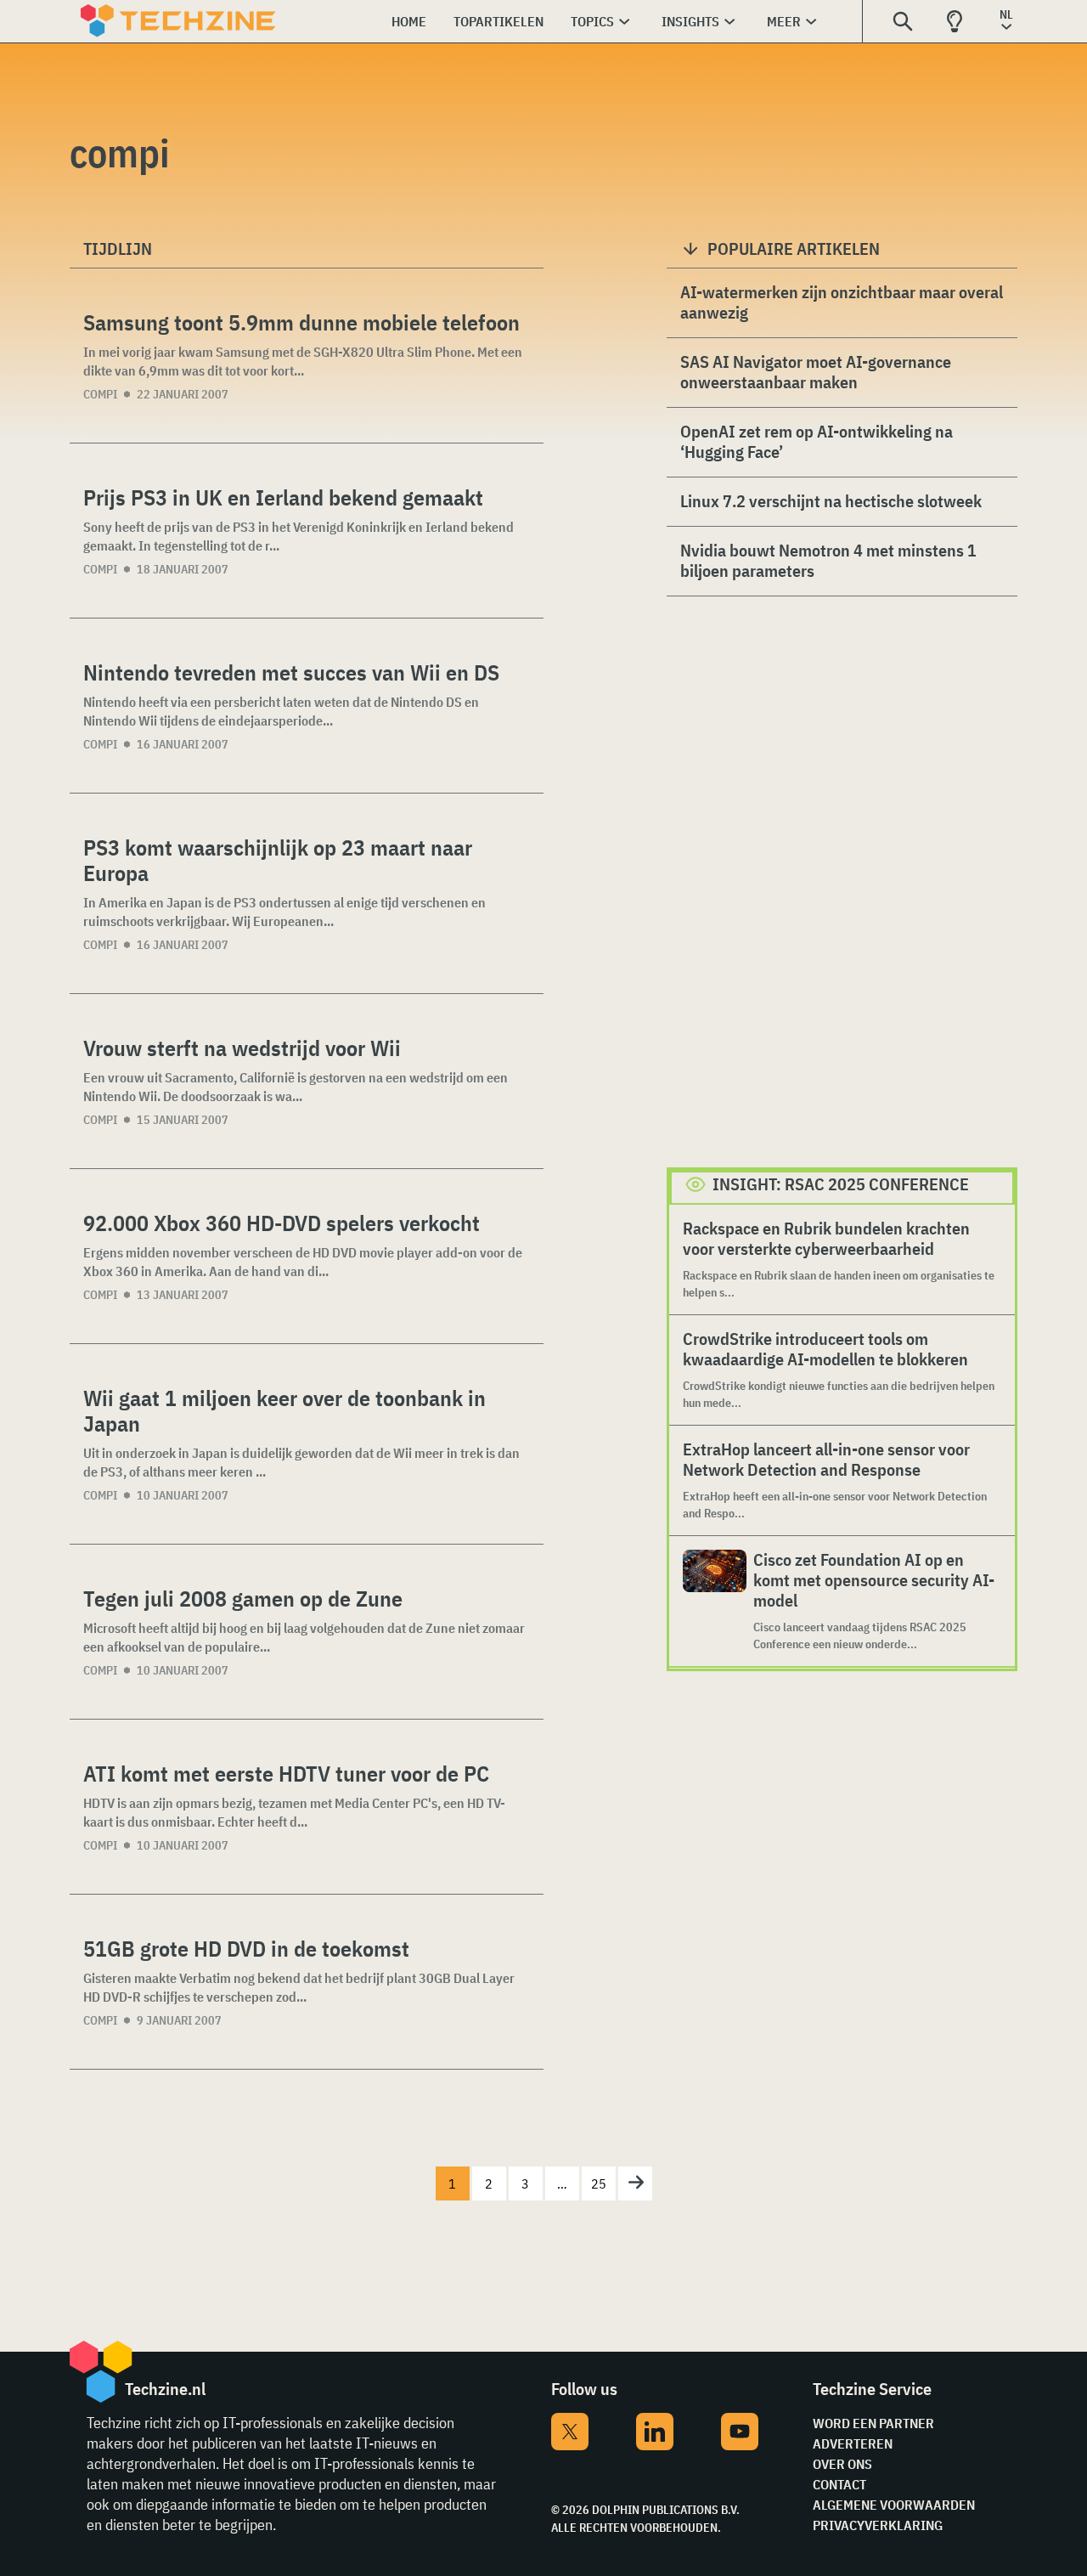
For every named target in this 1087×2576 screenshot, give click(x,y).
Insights (690, 21)
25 (599, 2183)
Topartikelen (498, 21)
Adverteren (853, 2443)
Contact (839, 2484)
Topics (592, 21)
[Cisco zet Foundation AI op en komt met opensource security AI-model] (715, 1601)
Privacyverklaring (878, 2525)
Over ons (842, 2464)
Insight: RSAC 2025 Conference (841, 1184)
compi (100, 394)
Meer (784, 21)
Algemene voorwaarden (894, 2505)
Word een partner (873, 2423)
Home (409, 21)
